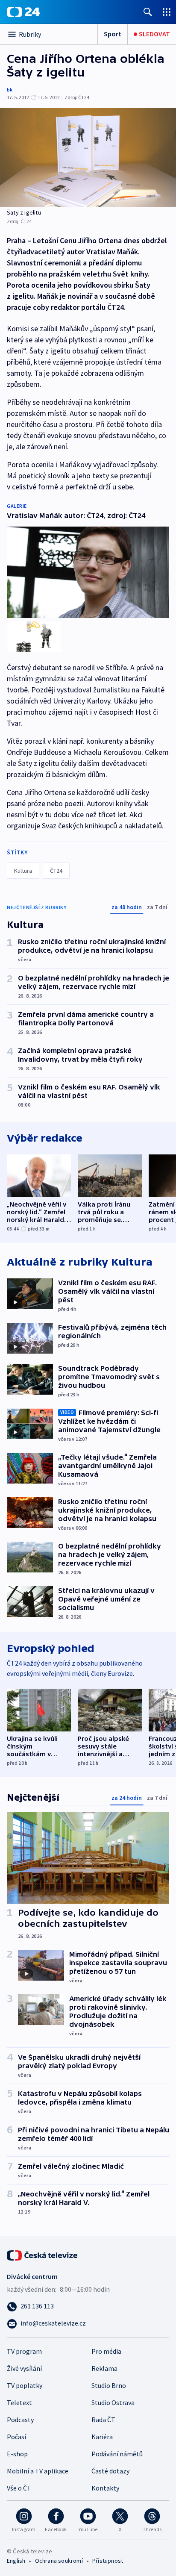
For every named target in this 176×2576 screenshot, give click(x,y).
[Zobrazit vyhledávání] (148, 12)
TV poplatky (25, 2385)
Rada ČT (103, 2420)
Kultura (23, 871)
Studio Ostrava (113, 2402)
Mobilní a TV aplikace (38, 2471)
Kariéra (102, 2437)
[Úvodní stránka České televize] (43, 2255)
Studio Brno (109, 2385)
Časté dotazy (110, 2471)
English (16, 2561)
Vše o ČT (19, 2488)
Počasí (16, 2437)
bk (10, 90)
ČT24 (56, 871)
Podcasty (20, 2420)
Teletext (19, 2402)
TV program (24, 2351)
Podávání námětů (117, 2454)
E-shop (17, 2454)
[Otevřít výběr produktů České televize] (167, 12)
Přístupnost (108, 2561)
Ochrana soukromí (59, 2561)
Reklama (104, 2368)
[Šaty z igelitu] (88, 158)
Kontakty (105, 2488)
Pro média (106, 2351)
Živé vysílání (24, 2368)
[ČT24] (23, 12)
